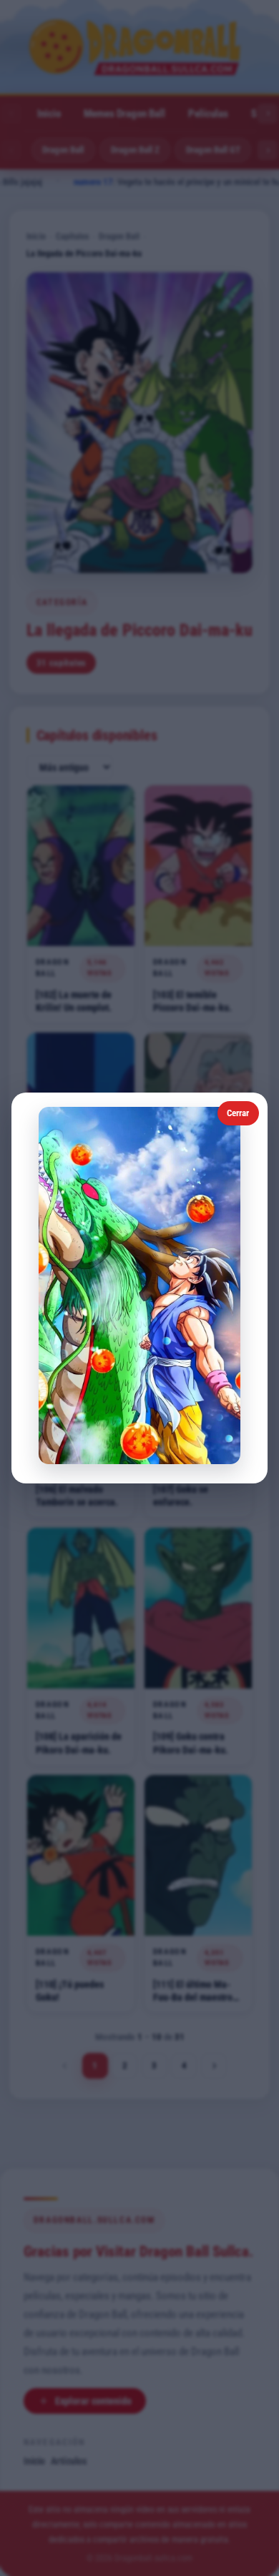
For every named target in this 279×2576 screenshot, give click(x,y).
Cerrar (238, 1113)
